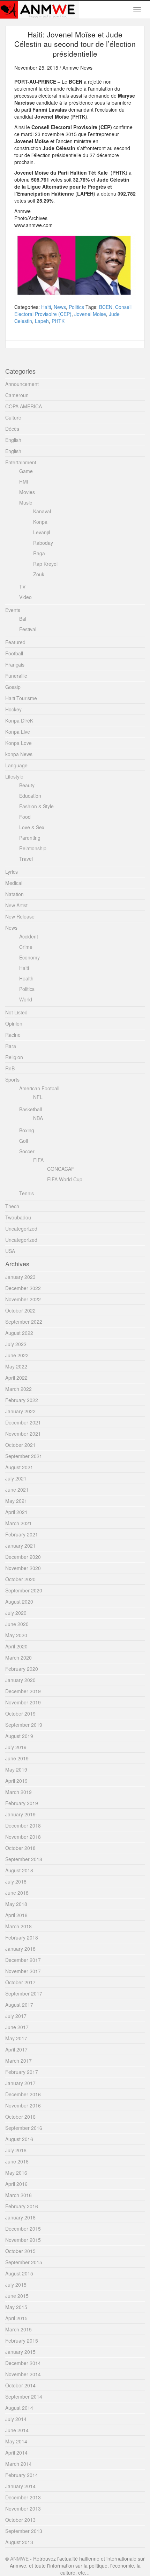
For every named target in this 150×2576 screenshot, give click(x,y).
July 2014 (16, 2419)
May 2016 (16, 2173)
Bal (23, 619)
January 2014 (20, 2486)
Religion (14, 1057)
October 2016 (20, 2117)
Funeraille (16, 676)
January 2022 (20, 1411)
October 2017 (20, 1982)
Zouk (39, 574)
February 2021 (22, 1534)
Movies (27, 492)
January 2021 (20, 1546)
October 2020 (20, 1579)
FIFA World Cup (65, 1179)
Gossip (13, 687)
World (26, 999)
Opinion (14, 1023)
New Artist (16, 905)
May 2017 (16, 2038)
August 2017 (19, 2005)
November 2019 (23, 1702)
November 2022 (23, 1299)
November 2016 (23, 2105)
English (13, 440)
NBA (38, 1118)
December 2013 (23, 2497)
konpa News (19, 754)
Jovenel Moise (90, 314)
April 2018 (16, 1915)
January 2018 (20, 1949)
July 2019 (16, 1747)
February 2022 (22, 1400)
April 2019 (16, 1781)
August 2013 (19, 2542)
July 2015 (16, 2285)
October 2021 (20, 1445)
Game (26, 471)
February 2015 (22, 2341)
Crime (26, 947)
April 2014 (16, 2452)
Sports (12, 1079)
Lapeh (42, 321)
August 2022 (19, 1333)
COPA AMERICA (24, 406)
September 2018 (24, 1859)
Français (15, 664)
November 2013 (23, 2508)
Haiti (46, 307)
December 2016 (23, 2094)
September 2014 (24, 2396)
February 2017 (22, 2072)
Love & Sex (32, 827)
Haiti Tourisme (21, 698)
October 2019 (20, 1713)
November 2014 (23, 2374)
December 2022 (23, 1288)
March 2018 (18, 1926)
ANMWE (19, 2559)
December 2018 (23, 1825)
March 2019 (18, 1792)
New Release (20, 916)
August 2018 (19, 1870)
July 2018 (16, 1881)
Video (25, 597)
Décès (12, 429)
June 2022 (17, 1355)
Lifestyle (14, 776)
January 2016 (20, 2217)
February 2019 (22, 1803)
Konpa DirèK (19, 720)
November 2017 (23, 1971)
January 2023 (20, 1277)
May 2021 (16, 1501)
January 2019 (20, 1814)
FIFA (38, 1160)
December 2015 (23, 2229)
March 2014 (18, 2464)
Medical (14, 883)
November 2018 (23, 1837)
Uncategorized (21, 1229)
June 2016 (17, 2161)
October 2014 (20, 2385)
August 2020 (19, 1602)
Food (25, 817)
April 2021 (16, 1512)
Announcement (22, 384)
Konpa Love (18, 743)
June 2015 (17, 2296)
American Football (39, 1088)
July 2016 (16, 2150)
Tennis (27, 1193)
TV (22, 586)
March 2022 (18, 1389)
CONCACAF (61, 1169)
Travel (26, 859)
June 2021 (17, 1490)
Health (26, 978)
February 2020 (22, 1669)
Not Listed (16, 1012)
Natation (14, 894)
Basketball (31, 1109)
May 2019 (16, 1769)
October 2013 (20, 2520)
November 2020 (23, 1568)
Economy (29, 957)
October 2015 (20, 2251)
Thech (12, 1206)
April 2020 (16, 1646)
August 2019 (19, 1736)
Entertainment (21, 462)
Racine (13, 1035)
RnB (10, 1068)
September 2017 (24, 1993)
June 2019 (17, 1758)
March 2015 (18, 2329)
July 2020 (16, 1613)
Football (14, 653)
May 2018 (16, 1904)
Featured (15, 642)
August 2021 (19, 1467)
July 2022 (16, 1344)
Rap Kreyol (45, 564)
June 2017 (17, 2027)
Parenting (30, 838)
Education (30, 796)
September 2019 (24, 1725)
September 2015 (24, 2262)
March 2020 (18, 1657)
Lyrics (12, 872)
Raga (39, 553)
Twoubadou (18, 1217)
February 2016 (22, 2206)
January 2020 (20, 1680)
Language (16, 765)
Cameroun (17, 395)
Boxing (27, 1130)
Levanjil (42, 532)
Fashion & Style (36, 806)
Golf (24, 1141)
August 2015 (19, 2273)
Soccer (27, 1151)
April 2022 (16, 1378)
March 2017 (18, 2061)
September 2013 (24, 2531)
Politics (76, 307)
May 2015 (16, 2307)
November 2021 (23, 1434)
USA (10, 1251)
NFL (38, 1097)
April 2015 (16, 2318)
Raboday (43, 543)
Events (13, 610)
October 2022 (20, 1310)
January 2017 (20, 2083)
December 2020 (23, 1557)
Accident (29, 936)
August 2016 (19, 2139)
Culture (13, 417)
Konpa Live (18, 732)
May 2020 (16, 1635)
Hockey (13, 709)
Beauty (27, 785)
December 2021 (23, 1422)
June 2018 (17, 1893)
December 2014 (23, 2363)
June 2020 (17, 1624)
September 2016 (24, 2128)
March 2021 (18, 1523)
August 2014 (19, 2408)
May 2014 (16, 2441)
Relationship (33, 848)
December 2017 (23, 1960)
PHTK (58, 321)
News (60, 307)
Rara (11, 1046)
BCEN (106, 307)
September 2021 (24, 1456)
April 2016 (16, 2184)
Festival (28, 629)
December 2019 (23, 1691)
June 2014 (17, 2430)
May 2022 (16, 1366)
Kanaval (42, 511)
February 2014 (22, 2475)
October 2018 (20, 1848)
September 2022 (24, 1322)
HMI (24, 481)
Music (26, 502)
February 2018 (22, 1937)
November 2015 (23, 2240)
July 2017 (16, 2016)
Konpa (40, 522)
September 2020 (24, 1590)
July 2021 (16, 1478)
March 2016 (18, 2195)
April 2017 (16, 2049)
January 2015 (20, 2352)
